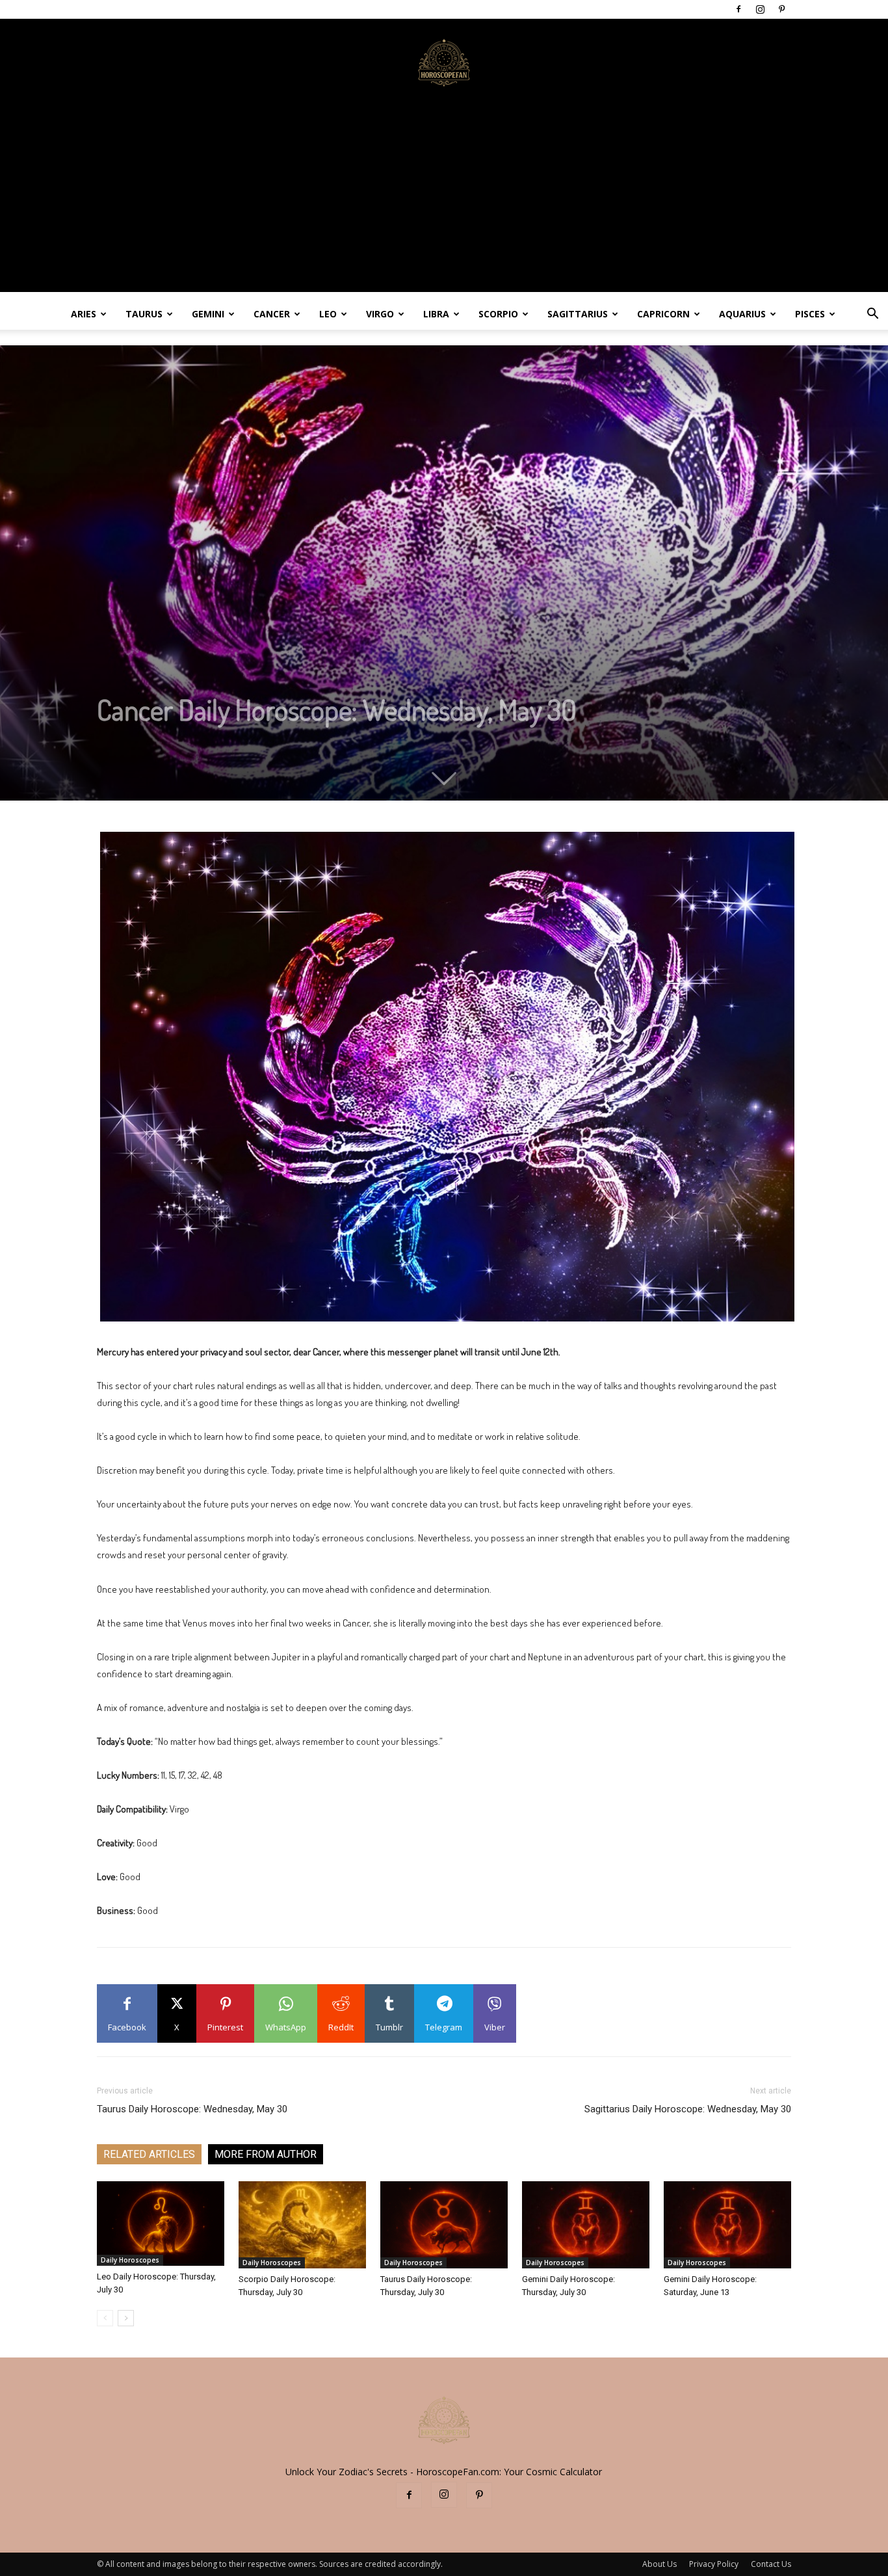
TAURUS (144, 314)
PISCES (810, 314)
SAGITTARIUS (578, 314)
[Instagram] (760, 9)
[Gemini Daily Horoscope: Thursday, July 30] (586, 2225)
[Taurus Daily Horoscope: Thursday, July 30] (444, 2225)
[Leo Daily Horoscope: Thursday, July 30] (161, 2224)
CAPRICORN (663, 314)
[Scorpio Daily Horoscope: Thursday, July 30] (302, 2225)
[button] (872, 315)
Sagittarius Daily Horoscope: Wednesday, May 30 (688, 2109)
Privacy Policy (714, 2564)
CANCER (272, 314)
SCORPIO (498, 314)
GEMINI (208, 314)
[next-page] (126, 2318)
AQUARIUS (742, 314)
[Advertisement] (444, 201)
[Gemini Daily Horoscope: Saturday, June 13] (727, 2225)
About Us (659, 2564)
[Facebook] (738, 9)
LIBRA (436, 314)
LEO (328, 314)
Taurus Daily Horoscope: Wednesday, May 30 (192, 2109)
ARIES (84, 314)
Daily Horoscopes (130, 2260)
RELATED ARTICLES (149, 2154)
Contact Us (771, 2564)
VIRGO (380, 314)
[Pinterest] (781, 9)
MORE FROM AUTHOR (266, 2154)
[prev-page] (105, 2318)
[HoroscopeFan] (444, 62)
